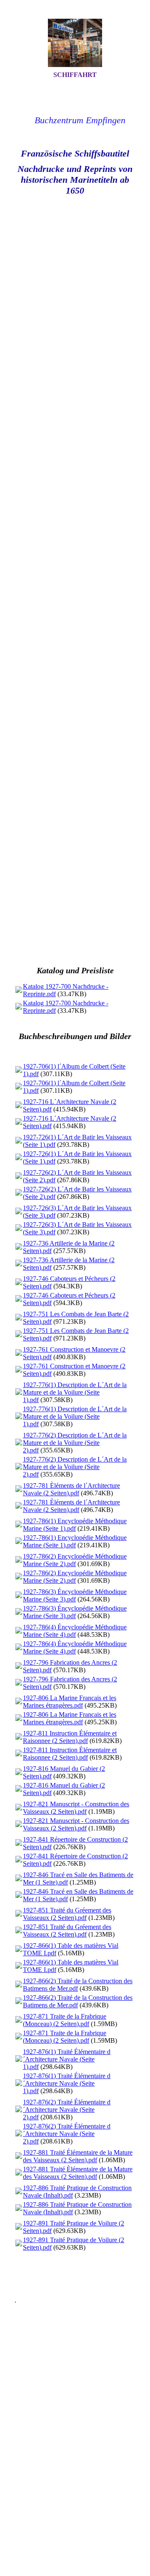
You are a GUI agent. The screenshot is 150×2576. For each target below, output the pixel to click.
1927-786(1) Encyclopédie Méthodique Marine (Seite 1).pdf (75, 1525)
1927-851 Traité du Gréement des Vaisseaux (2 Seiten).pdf (67, 1914)
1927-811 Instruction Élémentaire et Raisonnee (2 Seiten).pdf (70, 1737)
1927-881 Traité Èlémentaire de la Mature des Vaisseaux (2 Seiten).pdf (78, 2156)
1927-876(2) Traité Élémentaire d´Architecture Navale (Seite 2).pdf (67, 2110)
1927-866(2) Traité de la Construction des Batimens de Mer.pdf (78, 1985)
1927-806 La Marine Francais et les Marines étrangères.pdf (70, 1702)
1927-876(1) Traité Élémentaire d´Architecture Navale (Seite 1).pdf (67, 2059)
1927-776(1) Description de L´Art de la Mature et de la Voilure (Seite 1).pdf (75, 1392)
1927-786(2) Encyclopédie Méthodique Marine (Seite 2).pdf (75, 1560)
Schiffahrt (75, 75)
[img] (75, 43)
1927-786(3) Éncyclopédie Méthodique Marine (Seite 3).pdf (75, 1595)
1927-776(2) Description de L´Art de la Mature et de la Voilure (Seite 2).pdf (75, 1443)
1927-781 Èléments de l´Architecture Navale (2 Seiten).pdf (71, 1489)
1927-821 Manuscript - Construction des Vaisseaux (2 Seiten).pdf (76, 1808)
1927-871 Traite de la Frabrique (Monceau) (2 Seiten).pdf (65, 2020)
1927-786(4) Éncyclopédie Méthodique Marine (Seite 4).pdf (75, 1631)
